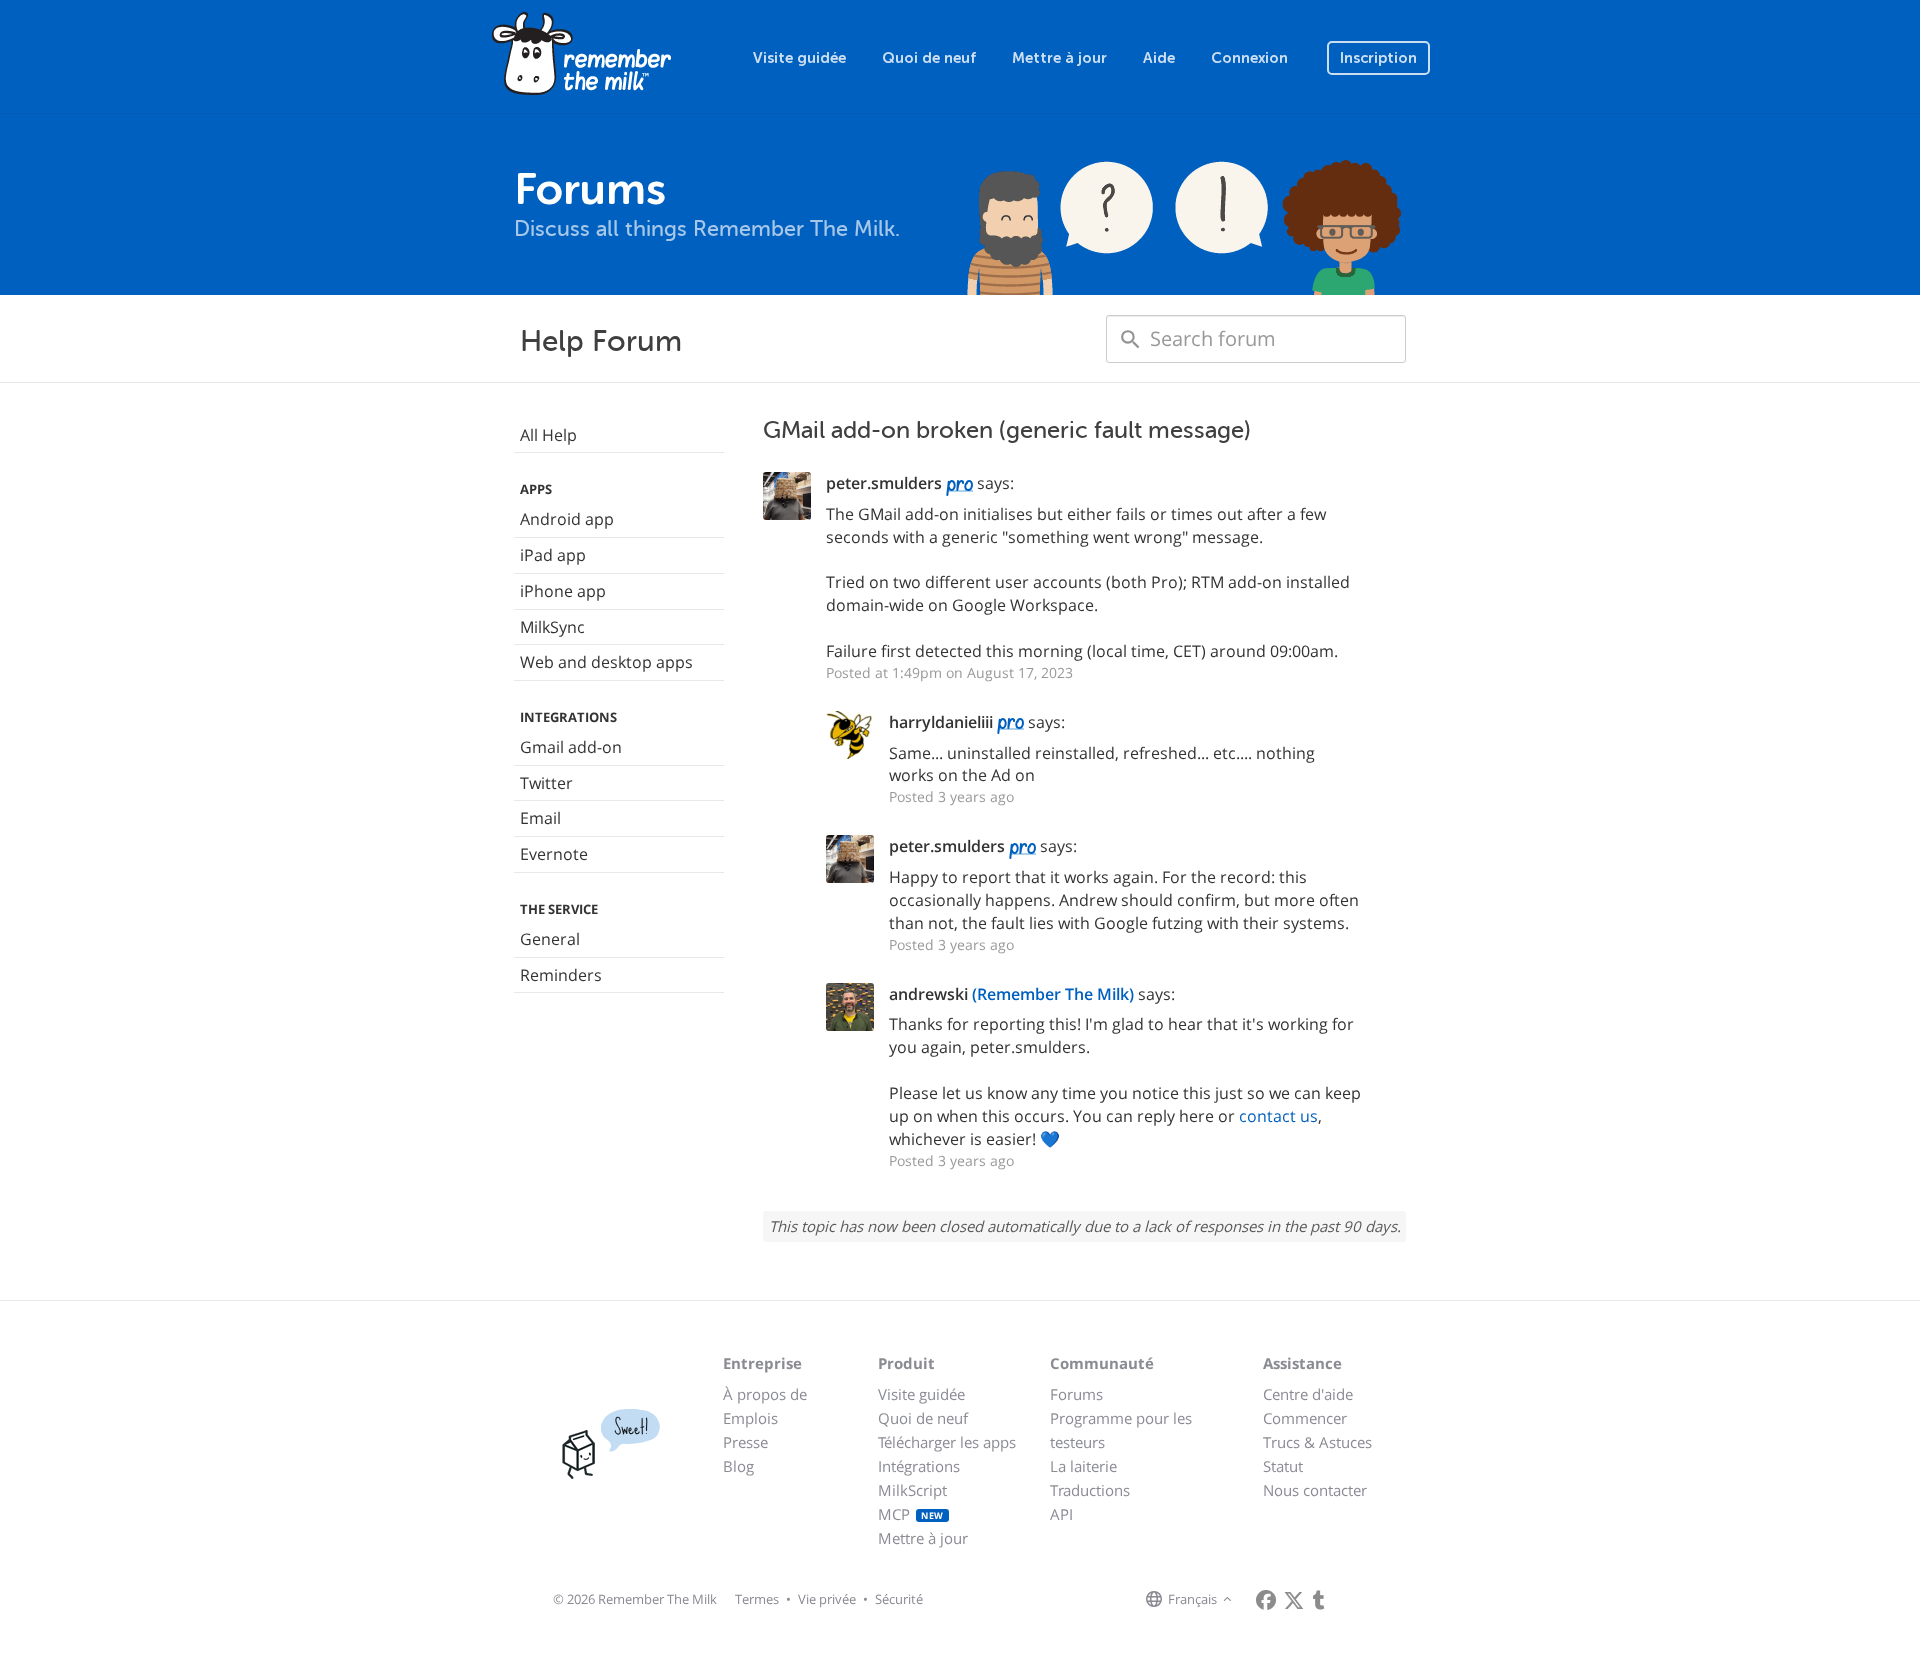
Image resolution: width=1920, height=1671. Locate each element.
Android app (567, 519)
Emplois (750, 1418)
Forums (1076, 1394)
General (550, 939)
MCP (911, 1514)
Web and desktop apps (606, 662)
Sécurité (899, 1599)
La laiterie (1083, 1466)
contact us (1278, 1116)
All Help (548, 435)
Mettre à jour (1059, 58)
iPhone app (563, 591)
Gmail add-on (571, 747)
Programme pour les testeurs (1121, 1430)
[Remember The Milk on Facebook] (1266, 1600)
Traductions (1090, 1490)
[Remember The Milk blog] (1319, 1600)
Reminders (561, 975)
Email (540, 818)
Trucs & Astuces (1317, 1442)
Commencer (1305, 1418)
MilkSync (552, 627)
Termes (757, 1599)
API (1061, 1514)
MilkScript (912, 1490)
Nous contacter (1315, 1490)
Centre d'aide (1308, 1394)
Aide (1159, 58)
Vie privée (827, 1599)
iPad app (553, 555)
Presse (745, 1442)
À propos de (765, 1394)
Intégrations (919, 1466)
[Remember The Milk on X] (1294, 1600)
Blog (738, 1466)
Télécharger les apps (947, 1442)
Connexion (1249, 58)
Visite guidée (799, 58)
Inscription (1378, 58)
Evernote (554, 854)
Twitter (546, 783)
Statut (1283, 1466)
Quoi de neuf (929, 58)
